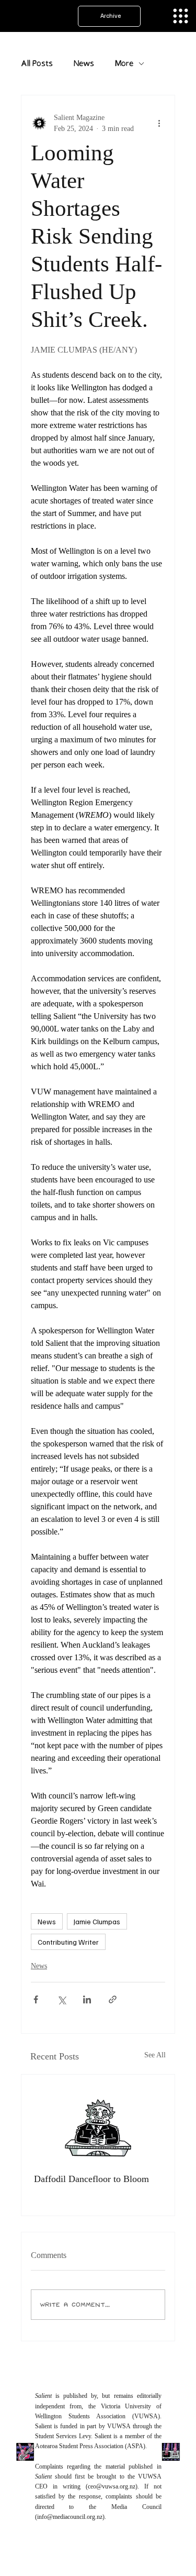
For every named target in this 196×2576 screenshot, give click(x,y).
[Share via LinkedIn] (87, 1999)
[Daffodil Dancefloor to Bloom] (98, 2118)
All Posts (37, 64)
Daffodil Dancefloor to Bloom (91, 2179)
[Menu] (181, 16)
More (124, 64)
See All (155, 2055)
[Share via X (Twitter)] (61, 1999)
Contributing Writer (68, 1942)
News (84, 64)
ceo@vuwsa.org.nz (112, 2486)
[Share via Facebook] (36, 1999)
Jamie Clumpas (97, 1921)
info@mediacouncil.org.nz (70, 2517)
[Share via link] (113, 1999)
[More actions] (159, 123)
